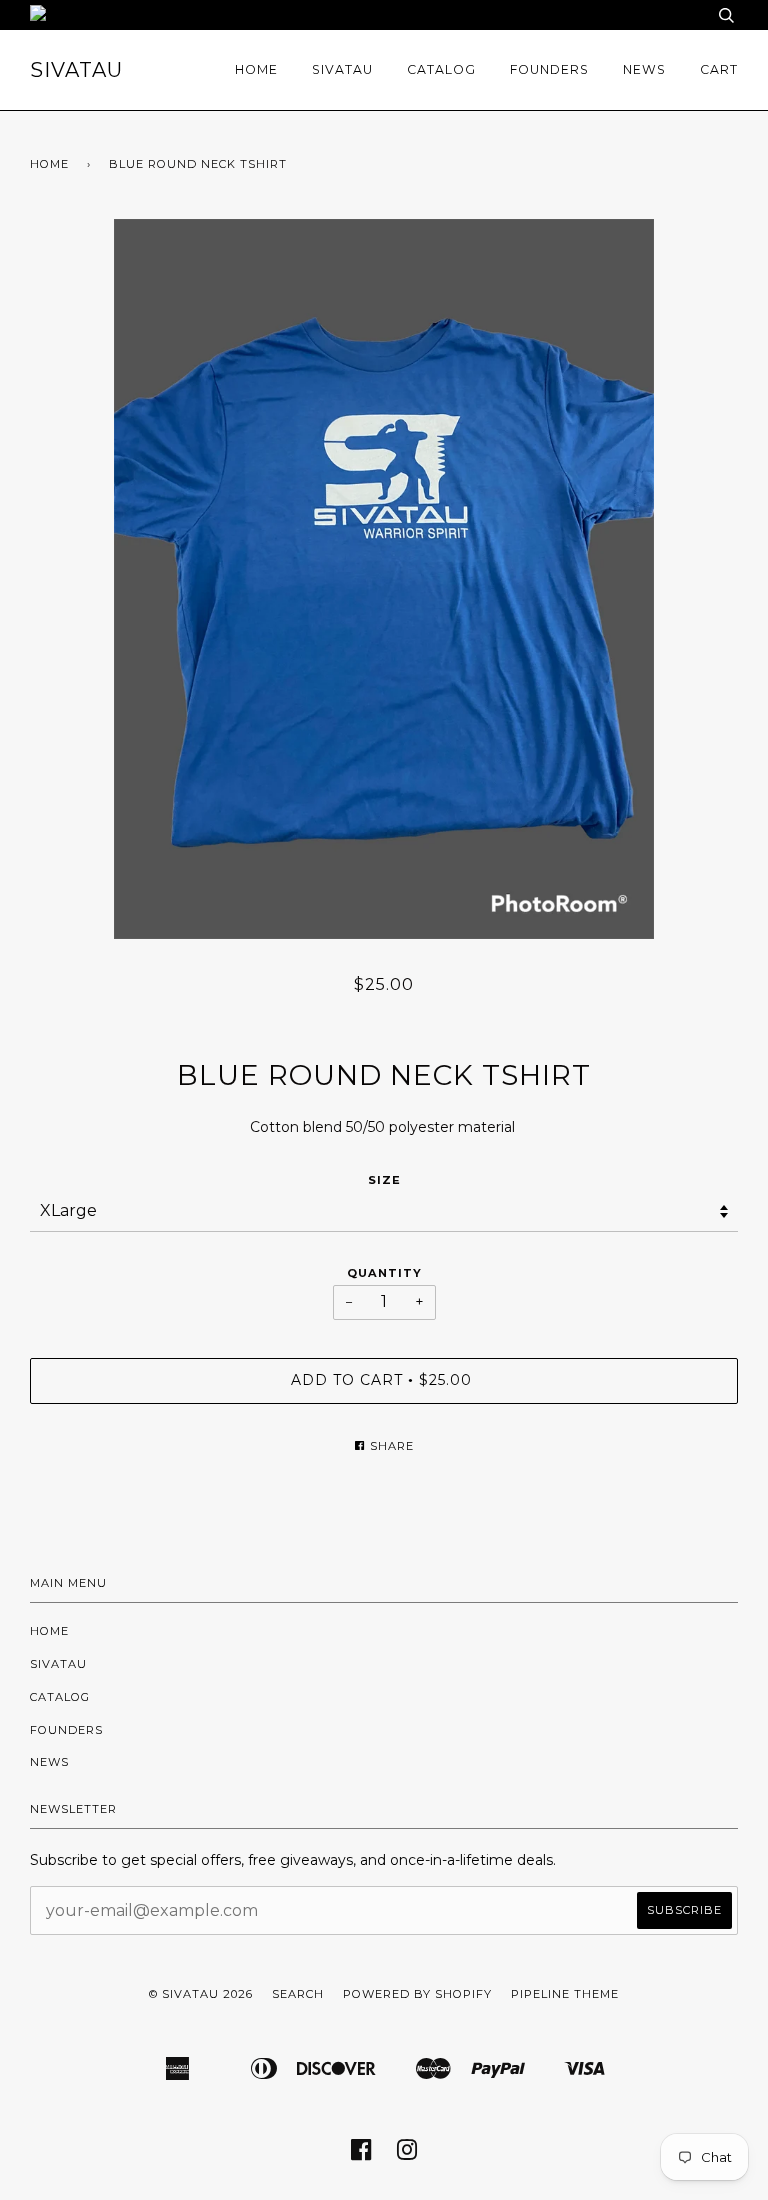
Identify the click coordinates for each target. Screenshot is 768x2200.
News (644, 69)
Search (298, 1994)
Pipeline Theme (565, 1994)
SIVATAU (76, 70)
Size (384, 1180)
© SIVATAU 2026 (201, 1994)
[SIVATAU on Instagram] (407, 2156)
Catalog (441, 69)
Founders (549, 69)
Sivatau (342, 69)
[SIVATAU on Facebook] (361, 2156)
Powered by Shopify (417, 1994)
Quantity (384, 1273)
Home (256, 69)
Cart (719, 69)
